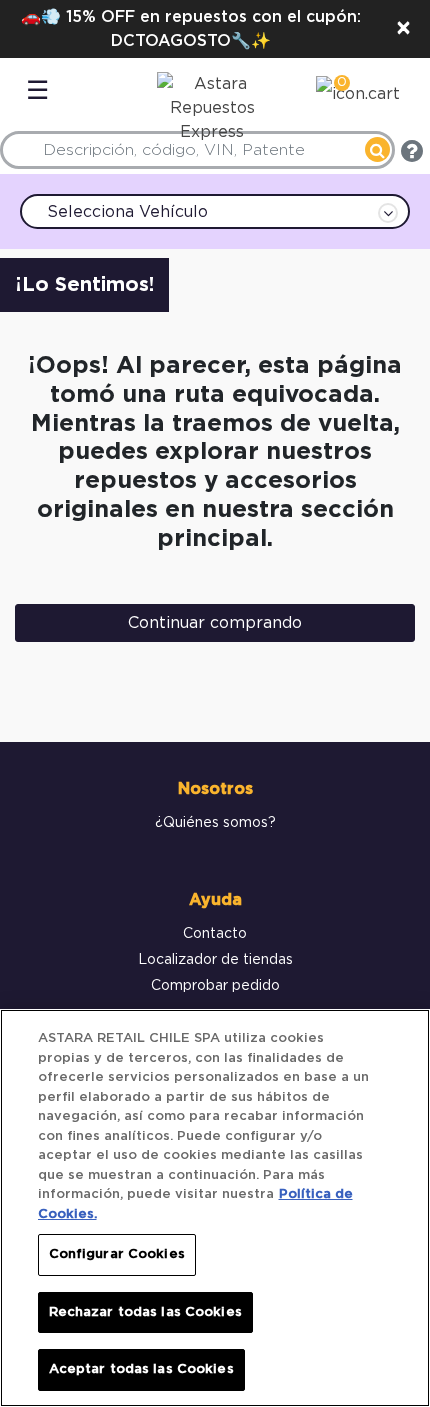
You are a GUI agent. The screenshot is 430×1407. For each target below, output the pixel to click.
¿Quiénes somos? (215, 823)
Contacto (215, 934)
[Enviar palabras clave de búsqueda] (377, 149)
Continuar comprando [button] (215, 623)
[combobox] (197, 150)
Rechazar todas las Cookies (145, 1312)
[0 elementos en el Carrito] (358, 97)
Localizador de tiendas (215, 960)
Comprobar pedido (215, 986)
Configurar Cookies (117, 1254)
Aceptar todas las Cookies (141, 1369)
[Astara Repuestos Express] (207, 103)
